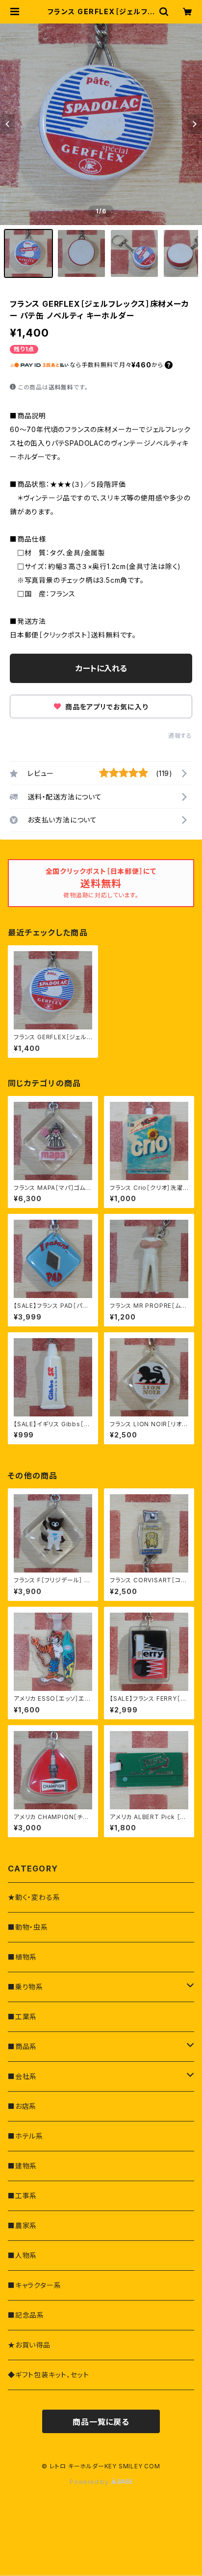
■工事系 (22, 2196)
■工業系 (22, 2017)
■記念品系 (26, 2315)
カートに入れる (101, 668)
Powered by (90, 2482)
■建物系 (22, 2166)
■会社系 (22, 2076)
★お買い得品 (29, 2345)
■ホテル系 (25, 2136)
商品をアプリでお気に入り (105, 707)
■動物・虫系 (28, 1927)
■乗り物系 (25, 1987)
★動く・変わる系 (34, 1897)
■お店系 (22, 2106)
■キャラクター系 (34, 2285)
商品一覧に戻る (101, 2422)
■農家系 (22, 2225)
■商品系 (22, 2046)
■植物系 (22, 1957)
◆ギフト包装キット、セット (48, 2375)
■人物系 (22, 2255)
